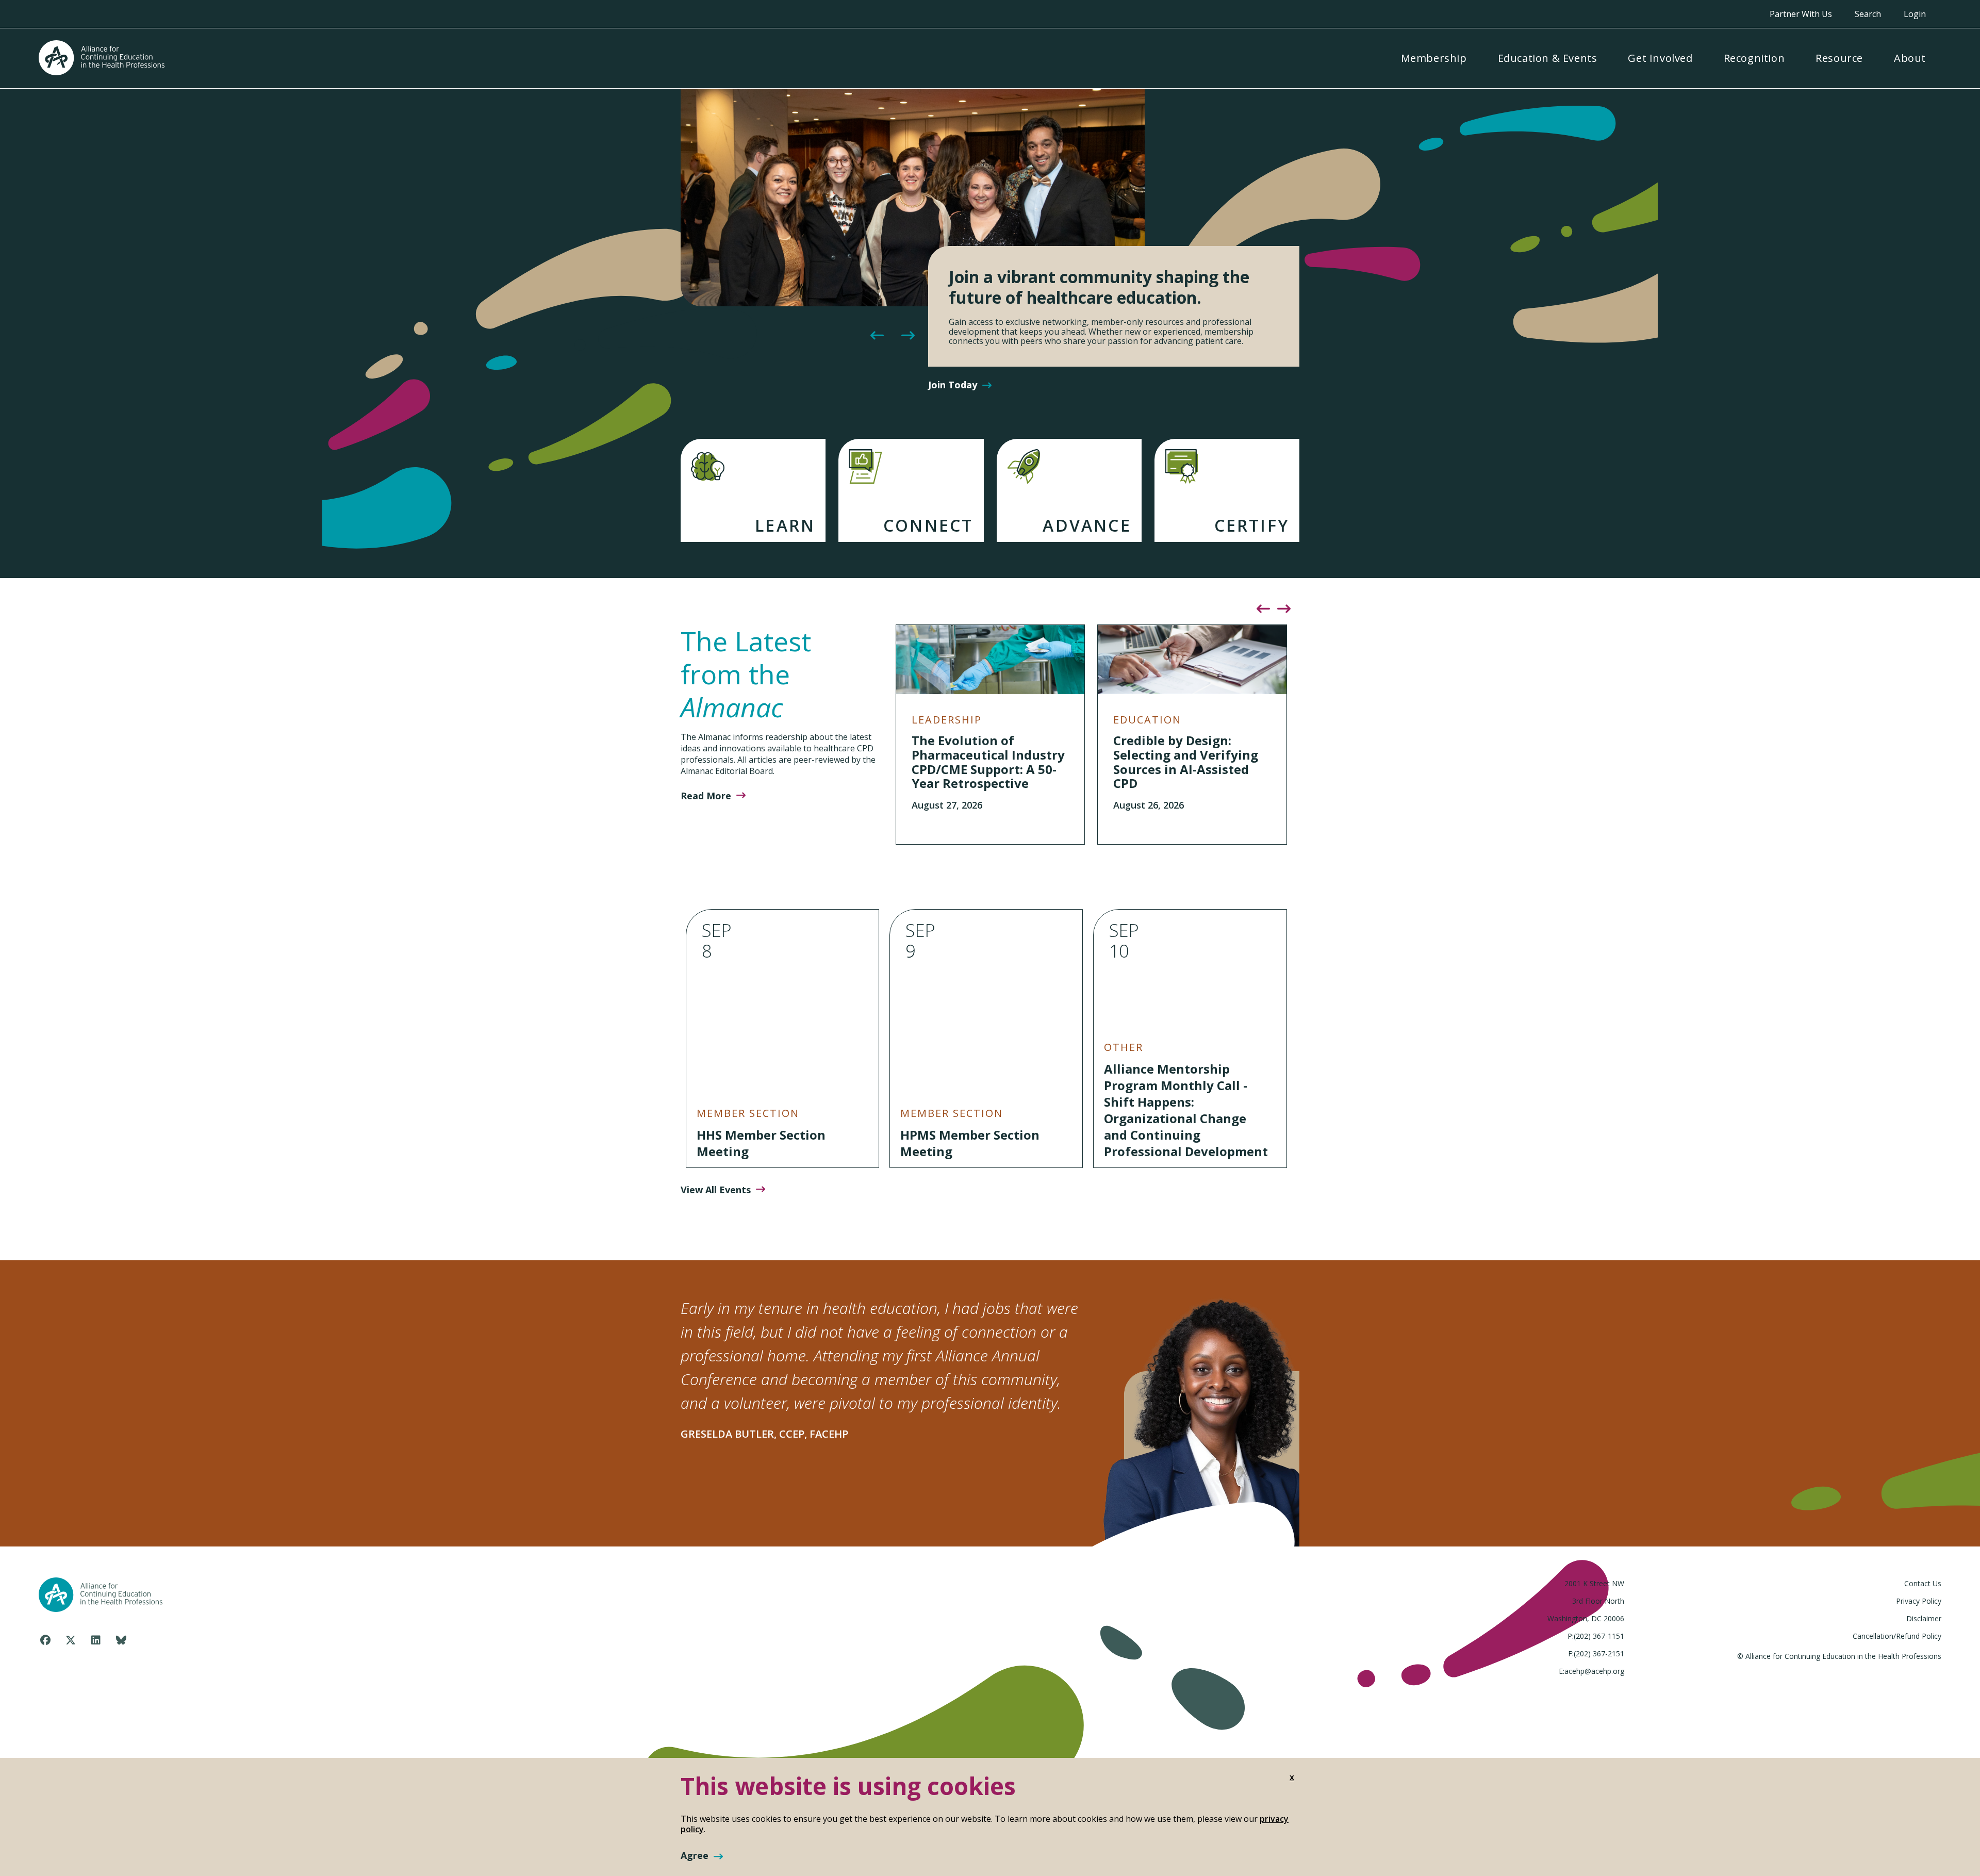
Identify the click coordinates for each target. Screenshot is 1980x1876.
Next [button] (907, 336)
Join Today (953, 385)
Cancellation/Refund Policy (1897, 1636)
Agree (695, 1856)
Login (1915, 14)
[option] (990, 245)
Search (1868, 14)
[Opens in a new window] (45, 1640)
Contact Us (1923, 1583)
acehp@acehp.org (1594, 1671)
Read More (706, 796)
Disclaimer (1924, 1618)
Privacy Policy (1919, 1601)
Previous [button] (877, 336)
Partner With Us (1801, 14)
